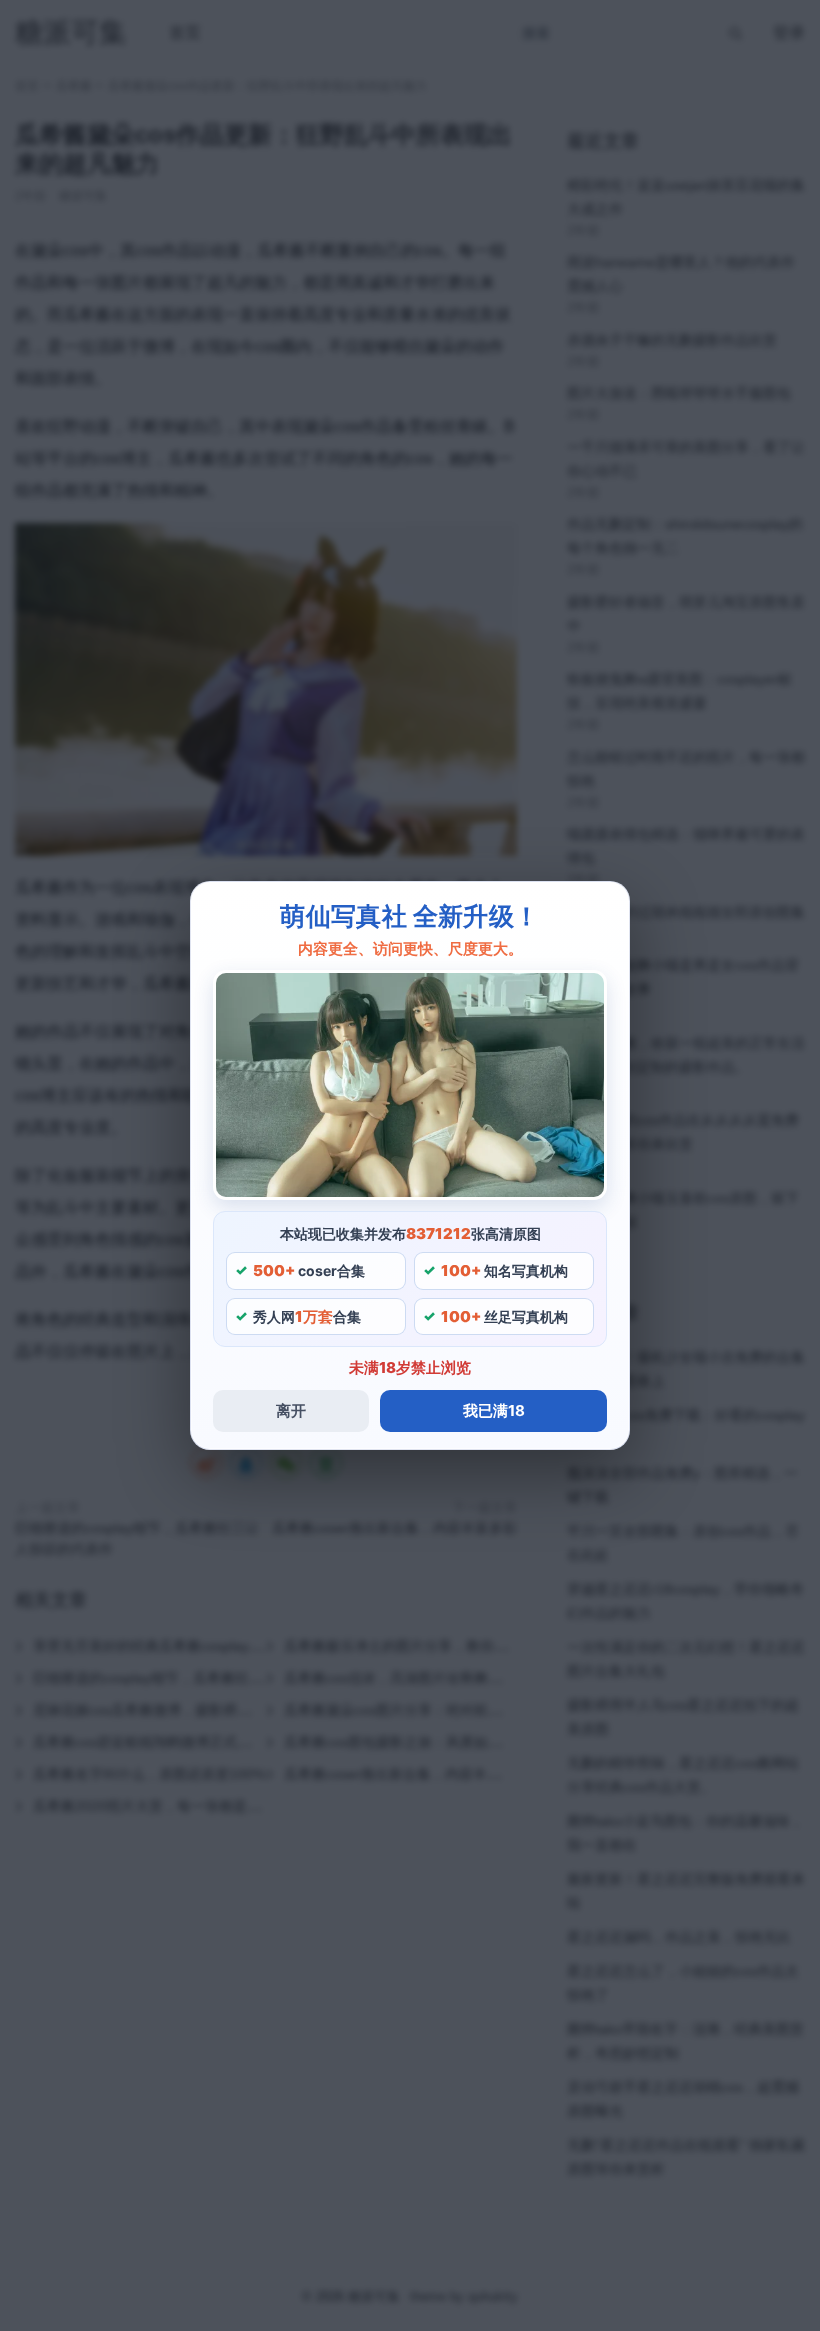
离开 (291, 1410)
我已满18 (494, 1410)
